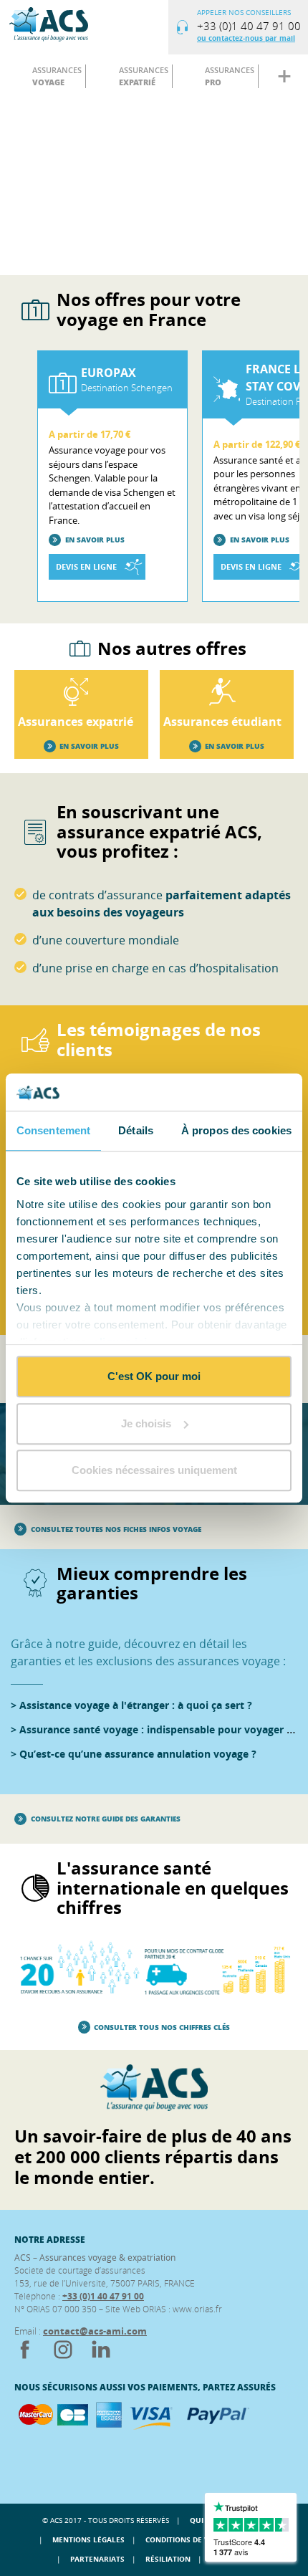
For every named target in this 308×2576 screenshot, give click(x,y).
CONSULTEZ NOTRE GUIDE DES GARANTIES (106, 1819)
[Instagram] (64, 2357)
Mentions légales (88, 2539)
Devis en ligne (86, 566)
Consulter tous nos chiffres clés (162, 2027)
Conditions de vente (187, 2539)
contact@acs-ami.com (95, 2331)
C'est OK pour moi (154, 1376)
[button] (47, 2451)
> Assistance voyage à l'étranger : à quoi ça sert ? (131, 1705)
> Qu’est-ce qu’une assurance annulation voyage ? (134, 1754)
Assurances (57, 76)
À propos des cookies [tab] (236, 1130)
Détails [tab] (136, 1130)
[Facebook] (26, 2357)
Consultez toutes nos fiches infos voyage (116, 1529)
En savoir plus (95, 540)
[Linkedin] (101, 2357)
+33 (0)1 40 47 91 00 (103, 2296)
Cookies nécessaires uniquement (154, 1470)
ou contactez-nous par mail (246, 38)
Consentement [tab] (53, 1130)
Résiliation (168, 2559)
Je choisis (146, 1423)
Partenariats (97, 2559)
